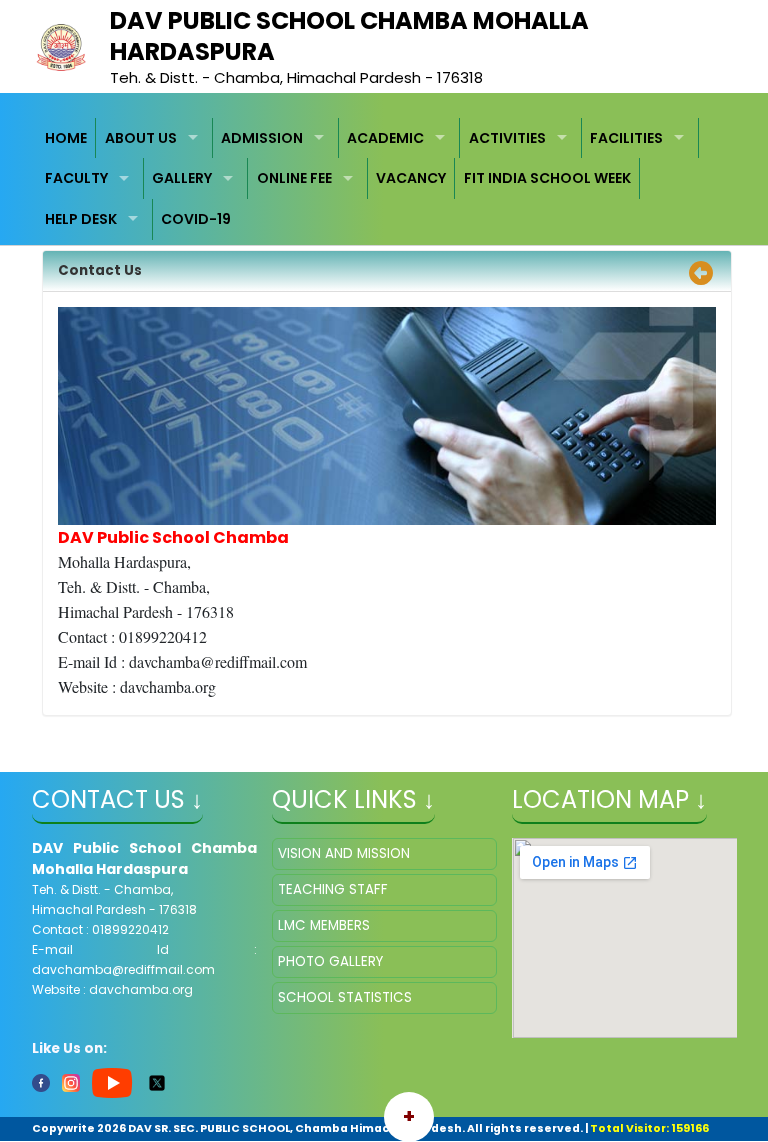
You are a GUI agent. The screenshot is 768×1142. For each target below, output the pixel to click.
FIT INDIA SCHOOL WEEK (547, 178)
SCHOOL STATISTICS (345, 997)
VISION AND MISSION (344, 853)
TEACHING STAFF (333, 889)
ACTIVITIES (507, 138)
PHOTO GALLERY (330, 961)
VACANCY (411, 178)
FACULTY (76, 178)
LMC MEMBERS (324, 925)
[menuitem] (67, 138)
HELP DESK (81, 219)
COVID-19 (196, 219)
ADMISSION (262, 138)
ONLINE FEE (294, 178)
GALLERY (182, 178)
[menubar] (384, 179)
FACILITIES (626, 138)
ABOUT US (141, 138)
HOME (66, 138)
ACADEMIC (385, 138)
